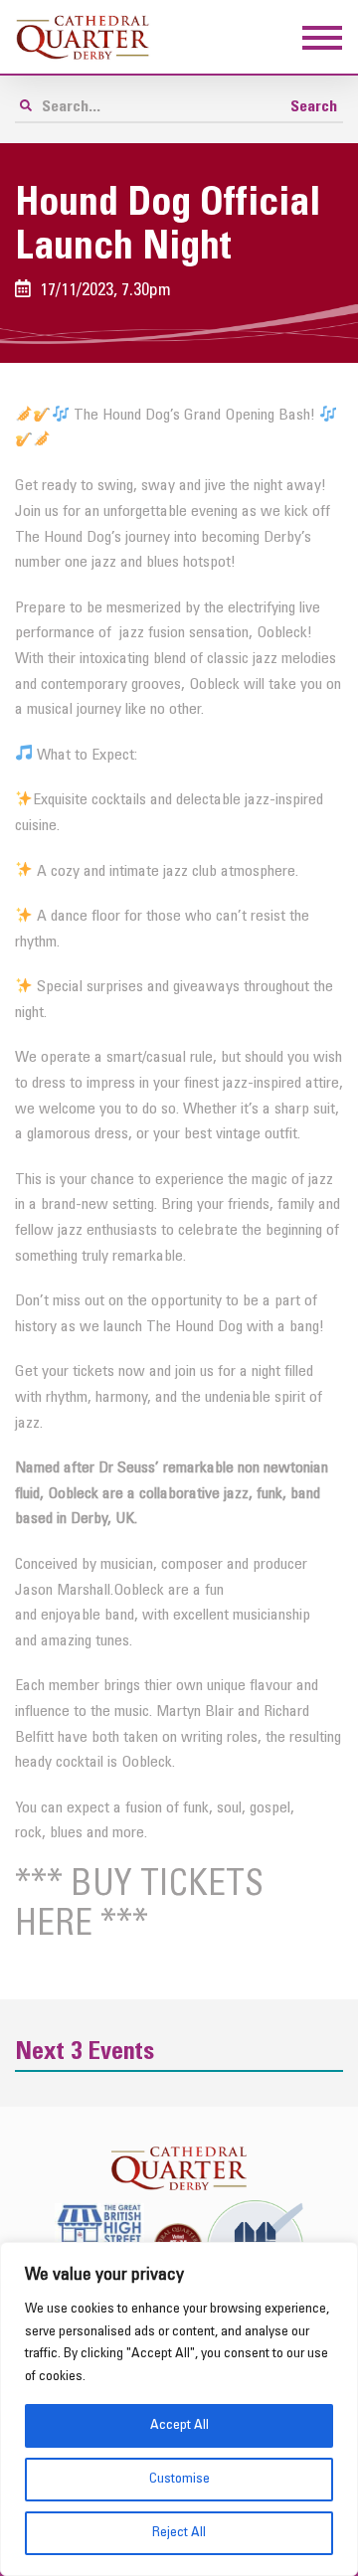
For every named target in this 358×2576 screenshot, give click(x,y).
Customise (179, 2479)
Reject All (179, 2533)
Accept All (179, 2425)
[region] (179, 2409)
